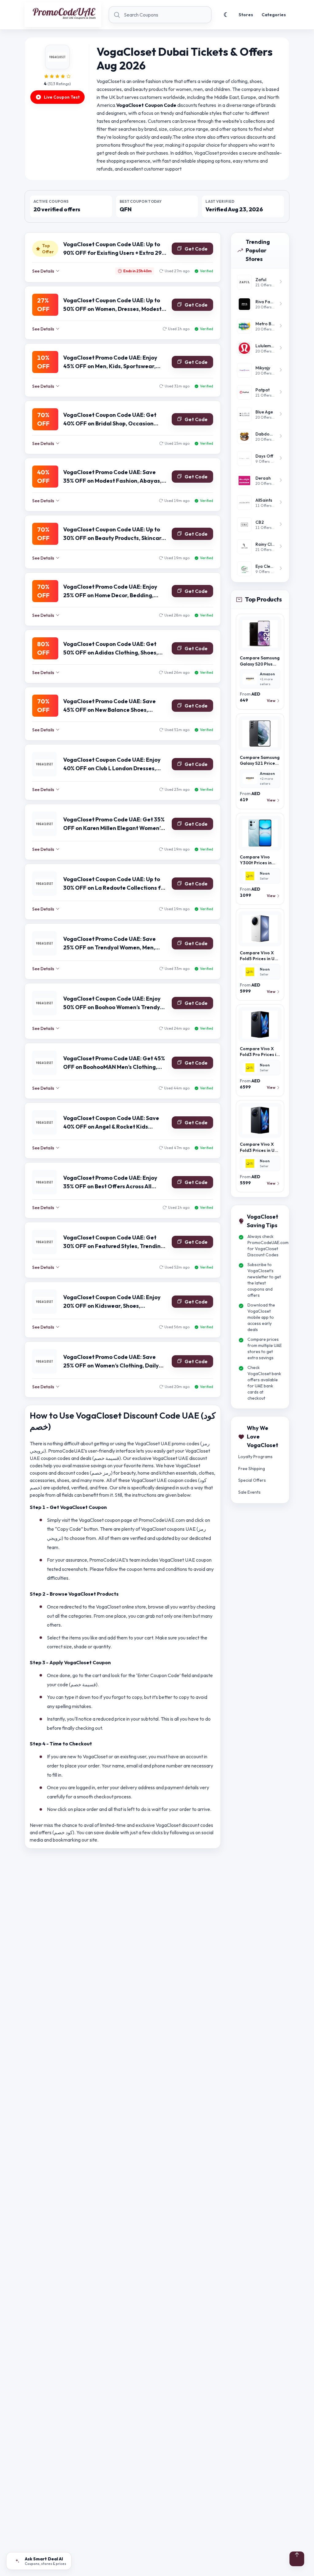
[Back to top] (297, 2559)
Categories (274, 15)
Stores (246, 15)
